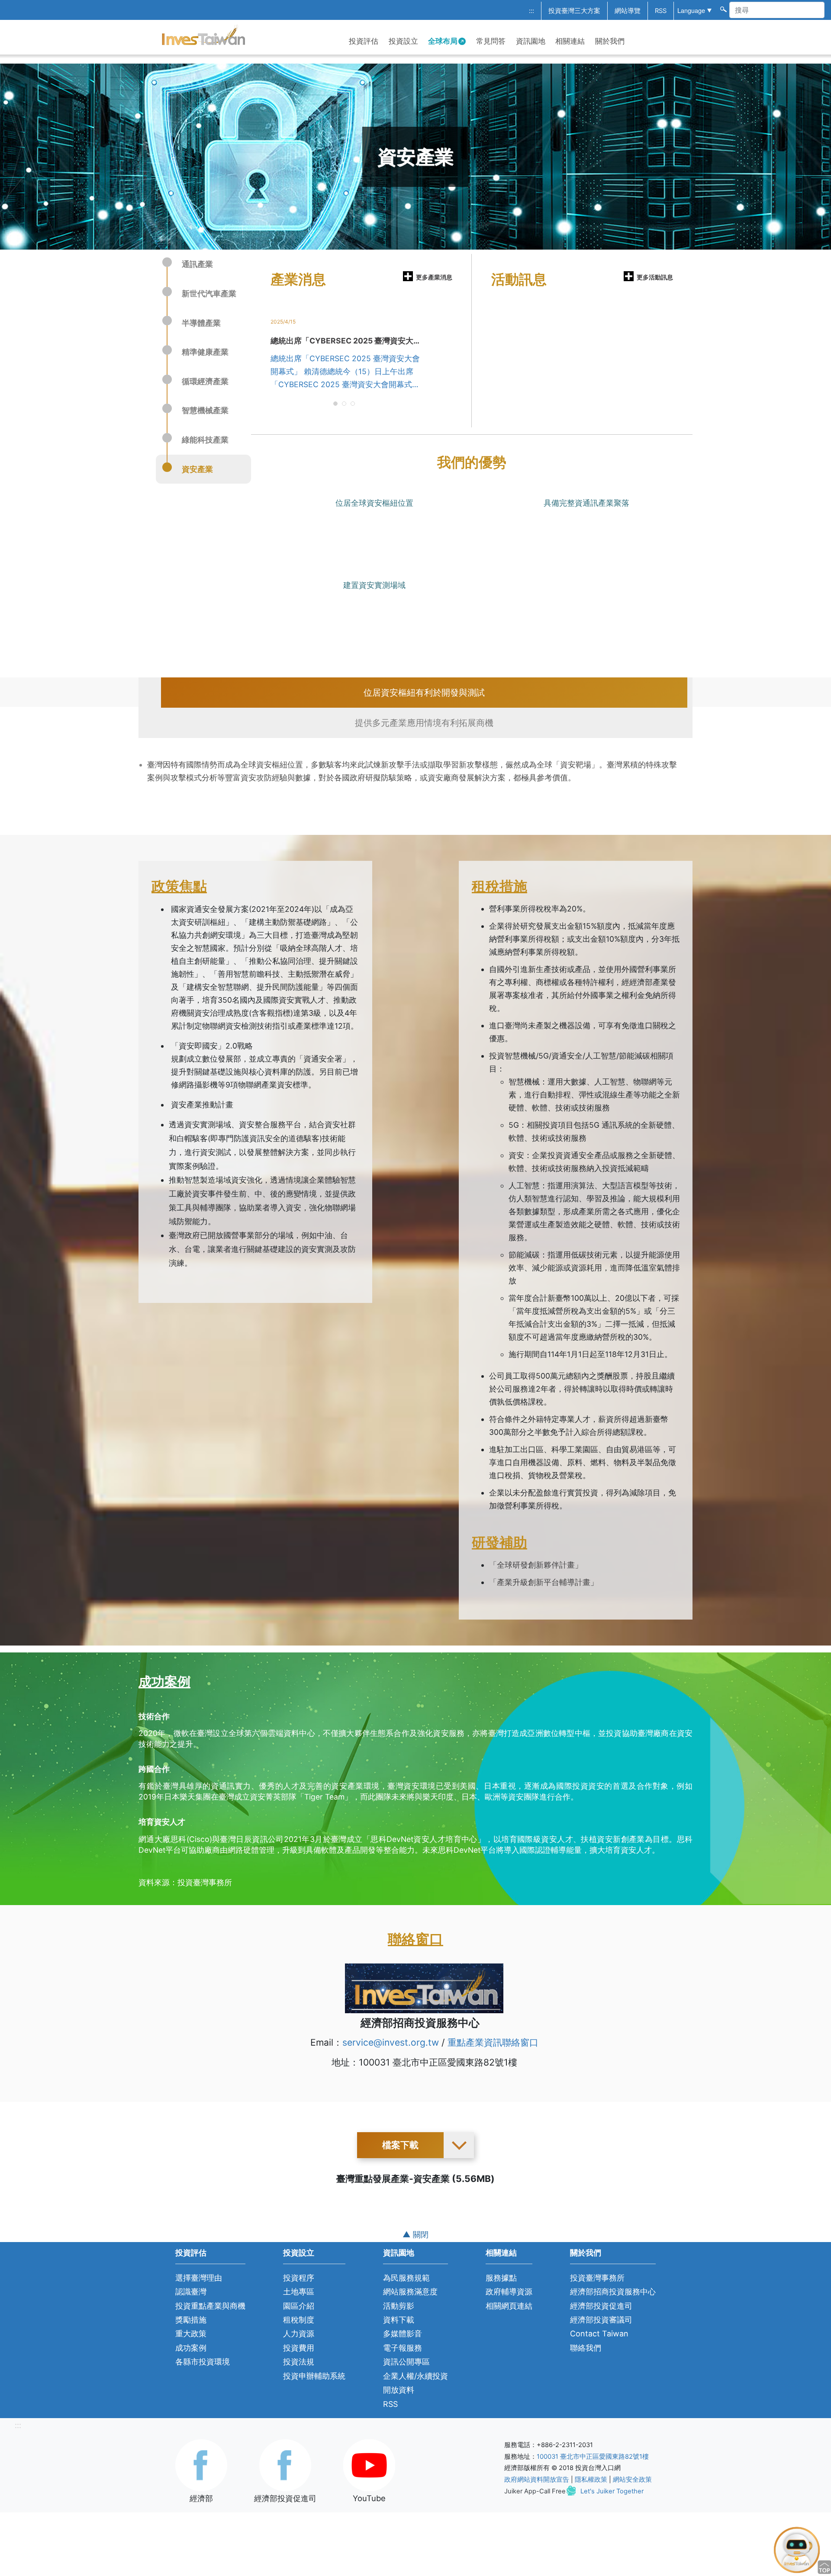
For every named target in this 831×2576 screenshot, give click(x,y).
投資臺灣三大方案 (574, 11)
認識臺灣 (191, 2292)
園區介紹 (299, 2306)
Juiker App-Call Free (535, 2491)
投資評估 (364, 41)
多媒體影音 (403, 2334)
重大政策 (191, 2334)
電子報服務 (403, 2348)
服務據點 (501, 2278)
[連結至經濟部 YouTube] (369, 2464)
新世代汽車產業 (209, 294)
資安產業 (197, 469)
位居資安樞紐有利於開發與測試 (424, 693)
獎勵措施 (191, 2320)
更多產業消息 (434, 277)
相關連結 (570, 41)
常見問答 (491, 41)
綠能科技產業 (205, 440)
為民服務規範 (406, 2278)
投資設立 (403, 41)
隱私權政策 (591, 2480)
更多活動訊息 (655, 277)
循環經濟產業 (205, 381)
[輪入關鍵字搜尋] (723, 9)
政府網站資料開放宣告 (537, 2480)
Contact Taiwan (599, 2334)
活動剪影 (399, 2306)
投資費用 (299, 2348)
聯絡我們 (586, 2348)
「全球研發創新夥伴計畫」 (536, 1565)
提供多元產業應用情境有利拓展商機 (424, 723)
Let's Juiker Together (612, 2491)
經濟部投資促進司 (601, 2306)
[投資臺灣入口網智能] (797, 2549)
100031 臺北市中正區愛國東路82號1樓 (593, 2457)
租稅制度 (299, 2320)
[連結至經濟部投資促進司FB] (285, 2464)
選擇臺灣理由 (199, 2278)
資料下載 (399, 2320)
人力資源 (299, 2334)
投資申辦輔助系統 (314, 2376)
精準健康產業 (205, 352)
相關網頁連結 (509, 2306)
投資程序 (299, 2278)
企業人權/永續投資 (415, 2376)
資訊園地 (531, 41)
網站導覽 (628, 11)
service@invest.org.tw (391, 2042)
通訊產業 (197, 264)
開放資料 (399, 2390)
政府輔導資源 (509, 2292)
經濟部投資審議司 (601, 2320)
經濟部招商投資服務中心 (613, 2292)
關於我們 (610, 41)
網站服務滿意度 (410, 2292)
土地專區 (299, 2292)
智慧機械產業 (205, 410)
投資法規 (299, 2362)
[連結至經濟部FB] (201, 2464)
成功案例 (191, 2348)
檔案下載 (400, 2145)
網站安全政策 (632, 2480)
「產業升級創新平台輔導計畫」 (544, 1582)
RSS (661, 11)
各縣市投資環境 (203, 2362)
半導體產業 (201, 323)
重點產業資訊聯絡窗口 (493, 2042)
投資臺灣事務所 (597, 2278)
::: (531, 11)
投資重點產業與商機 (210, 2306)
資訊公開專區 (406, 2362)
